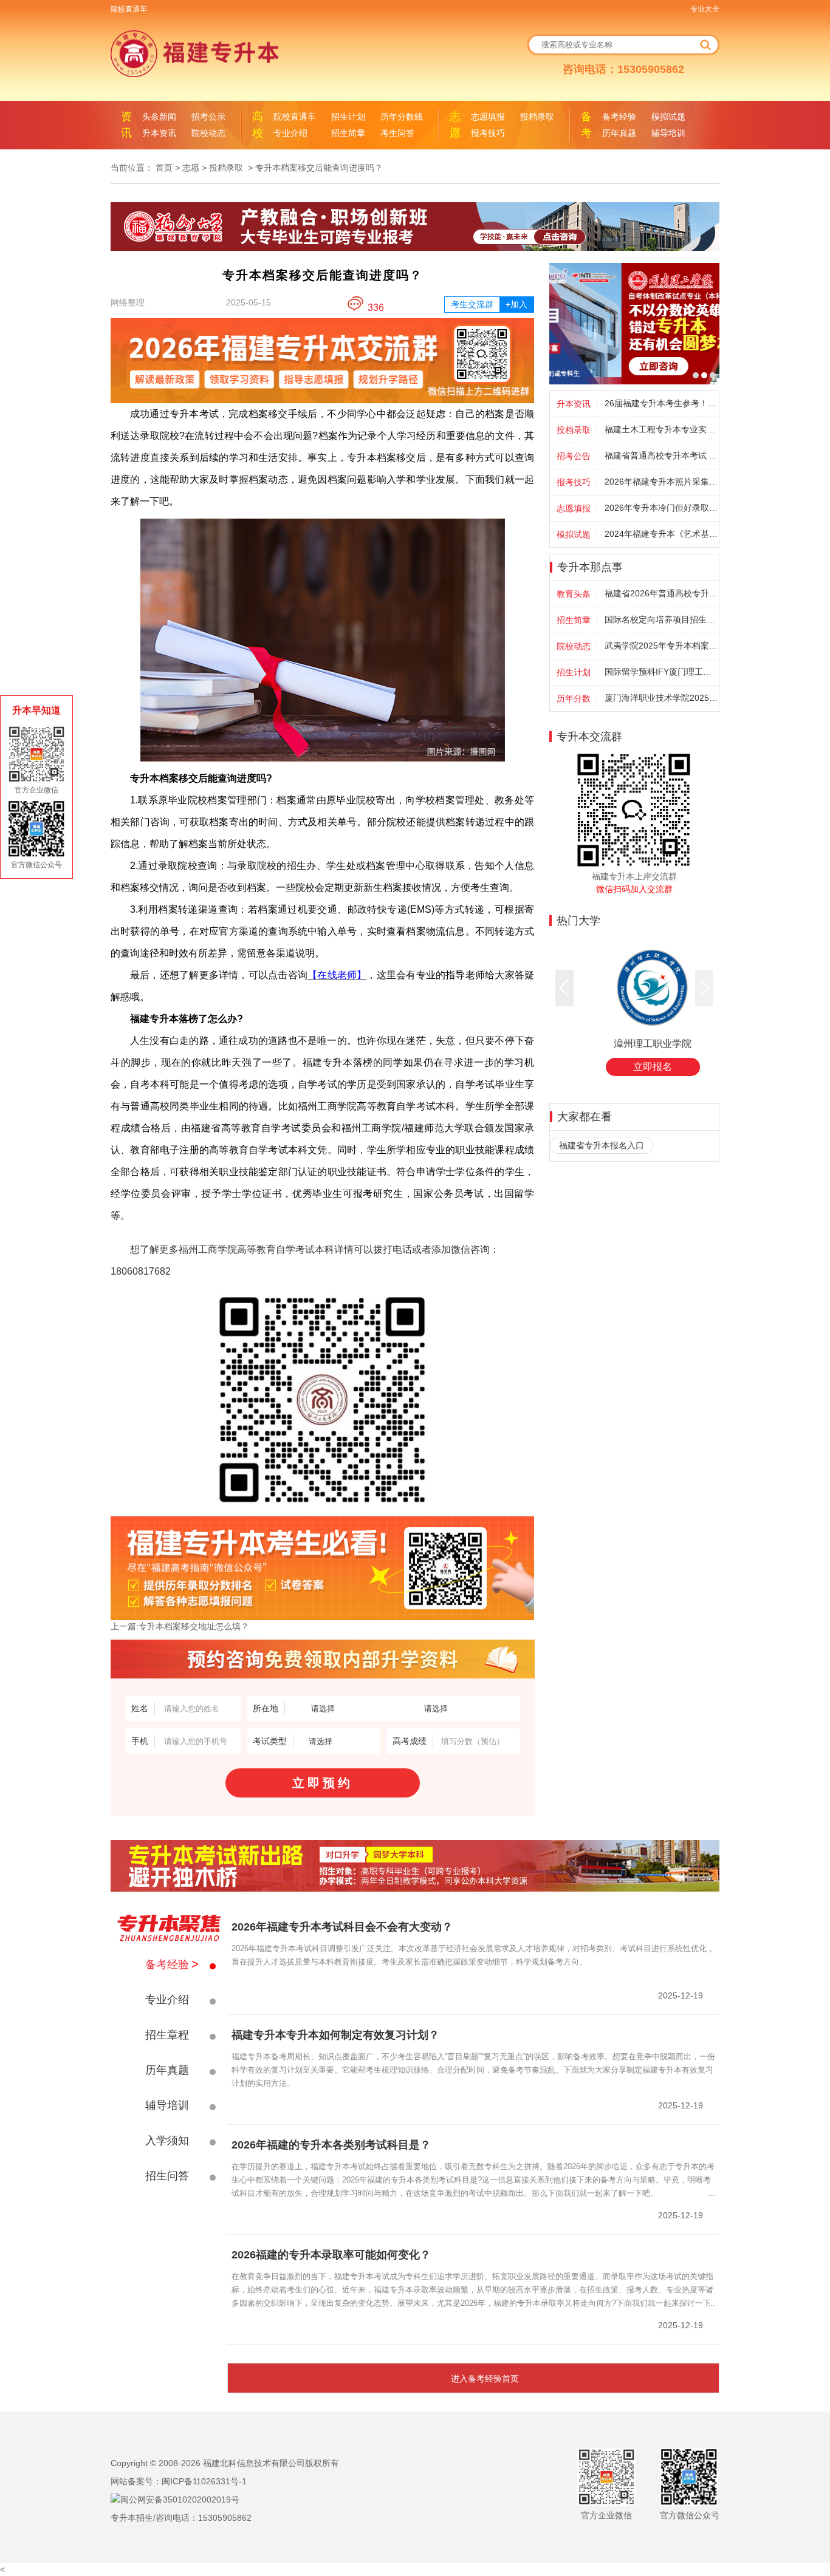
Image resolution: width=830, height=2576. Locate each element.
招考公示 (208, 117)
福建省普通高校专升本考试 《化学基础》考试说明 (661, 455)
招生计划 (348, 117)
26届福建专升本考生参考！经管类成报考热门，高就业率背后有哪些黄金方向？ (661, 403)
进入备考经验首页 (485, 2379)
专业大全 (705, 9)
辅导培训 (668, 133)
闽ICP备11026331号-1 (204, 2481)
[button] (564, 988)
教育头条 (574, 594)
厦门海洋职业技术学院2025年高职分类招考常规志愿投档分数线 (661, 698)
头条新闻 (159, 117)
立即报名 (634, 1067)
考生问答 (397, 133)
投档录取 (537, 117)
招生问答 (167, 2176)
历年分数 (574, 698)
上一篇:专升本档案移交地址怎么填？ (180, 1626)
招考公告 (574, 456)
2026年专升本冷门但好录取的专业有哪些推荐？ (661, 508)
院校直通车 (129, 9)
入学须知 (167, 2141)
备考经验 (619, 117)
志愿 (191, 168)
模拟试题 (668, 117)
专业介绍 (290, 133)
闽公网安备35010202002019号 (180, 2499)
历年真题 (619, 133)
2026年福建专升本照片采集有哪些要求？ (661, 482)
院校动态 (208, 133)
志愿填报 (488, 117)
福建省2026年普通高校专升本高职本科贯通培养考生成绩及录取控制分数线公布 (661, 593)
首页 (164, 168)
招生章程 (167, 2035)
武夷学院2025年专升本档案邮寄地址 (661, 646)
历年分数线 (402, 117)
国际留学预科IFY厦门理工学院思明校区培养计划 (661, 672)
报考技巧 (488, 133)
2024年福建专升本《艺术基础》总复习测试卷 (661, 534)
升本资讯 (159, 133)
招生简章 (348, 133)
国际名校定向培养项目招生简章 (661, 619)
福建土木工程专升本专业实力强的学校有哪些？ (661, 429)
